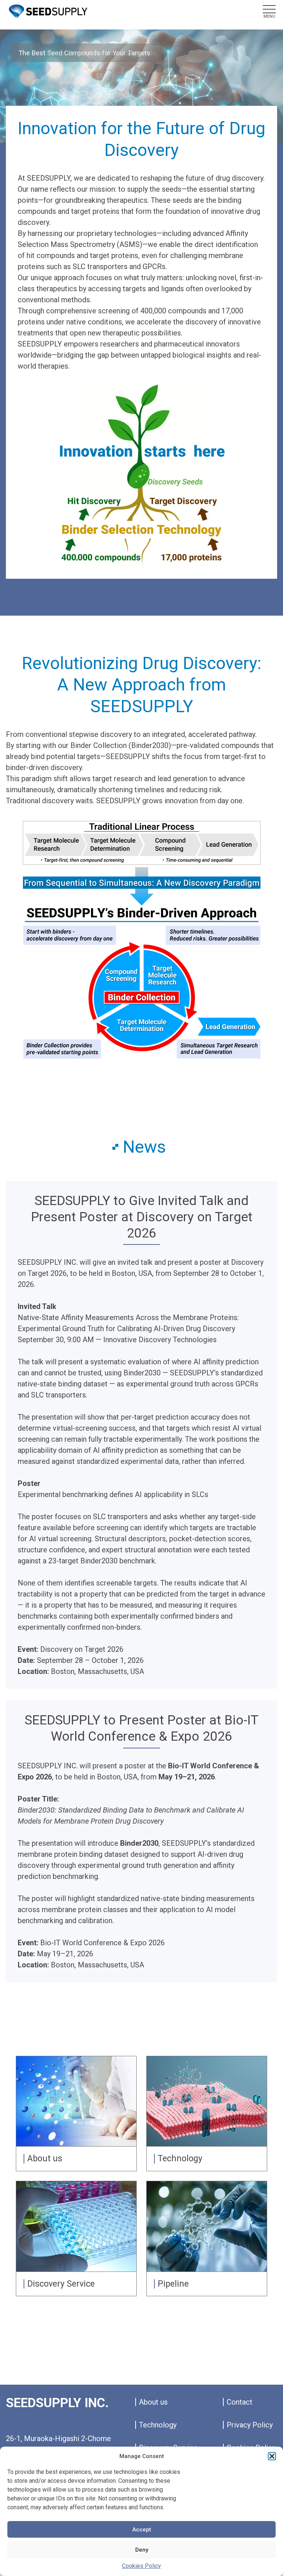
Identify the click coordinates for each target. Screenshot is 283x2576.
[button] (272, 2456)
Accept (142, 2530)
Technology (158, 2425)
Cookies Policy (141, 2566)
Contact (240, 2402)
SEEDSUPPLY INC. (57, 2403)
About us (153, 2402)
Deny (142, 2550)
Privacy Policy (250, 2425)
